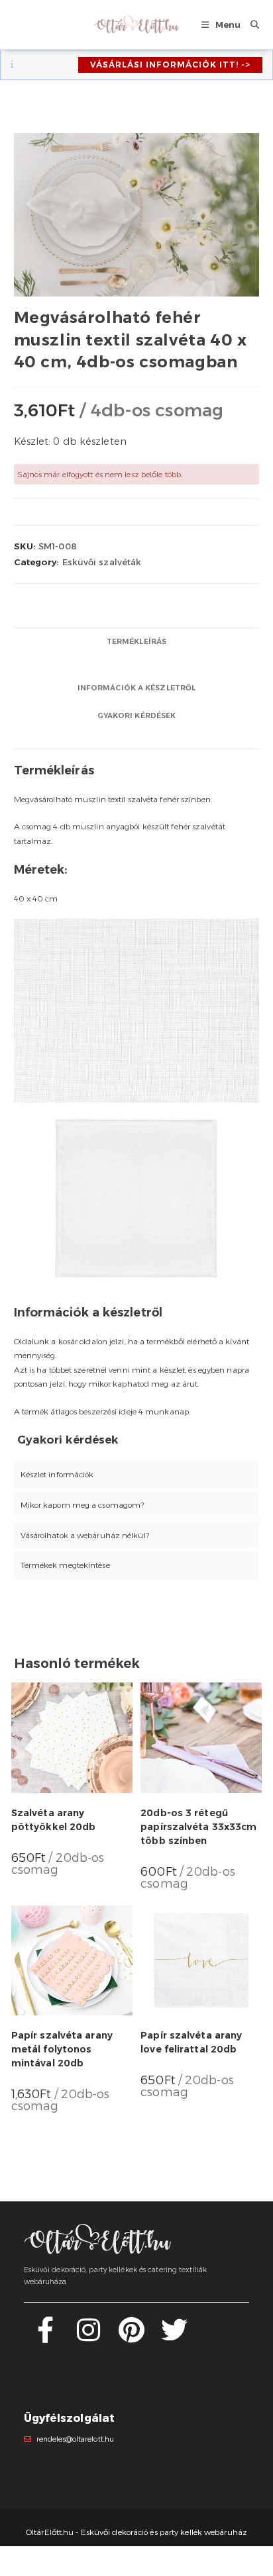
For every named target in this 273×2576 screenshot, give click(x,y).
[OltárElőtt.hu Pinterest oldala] (132, 2337)
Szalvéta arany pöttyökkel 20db (54, 1820)
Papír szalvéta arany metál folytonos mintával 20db (62, 2049)
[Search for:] (250, 24)
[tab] (137, 642)
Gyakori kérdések (137, 716)
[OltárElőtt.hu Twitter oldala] (174, 2337)
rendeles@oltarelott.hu (75, 2439)
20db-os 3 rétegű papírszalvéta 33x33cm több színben (198, 1827)
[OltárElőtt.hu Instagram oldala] (88, 2337)
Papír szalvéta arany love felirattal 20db (191, 2042)
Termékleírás (136, 642)
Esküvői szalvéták (102, 562)
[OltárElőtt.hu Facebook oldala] (45, 2337)
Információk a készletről (136, 688)
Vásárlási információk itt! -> (170, 65)
